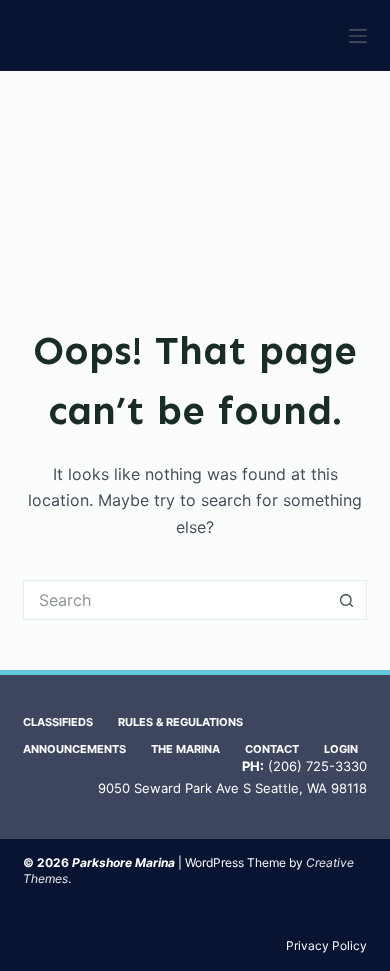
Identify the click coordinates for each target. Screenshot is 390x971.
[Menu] (358, 36)
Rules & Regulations (180, 722)
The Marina (185, 749)
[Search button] (347, 600)
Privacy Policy (326, 945)
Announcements (74, 749)
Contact (272, 749)
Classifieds (58, 722)
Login (341, 749)
